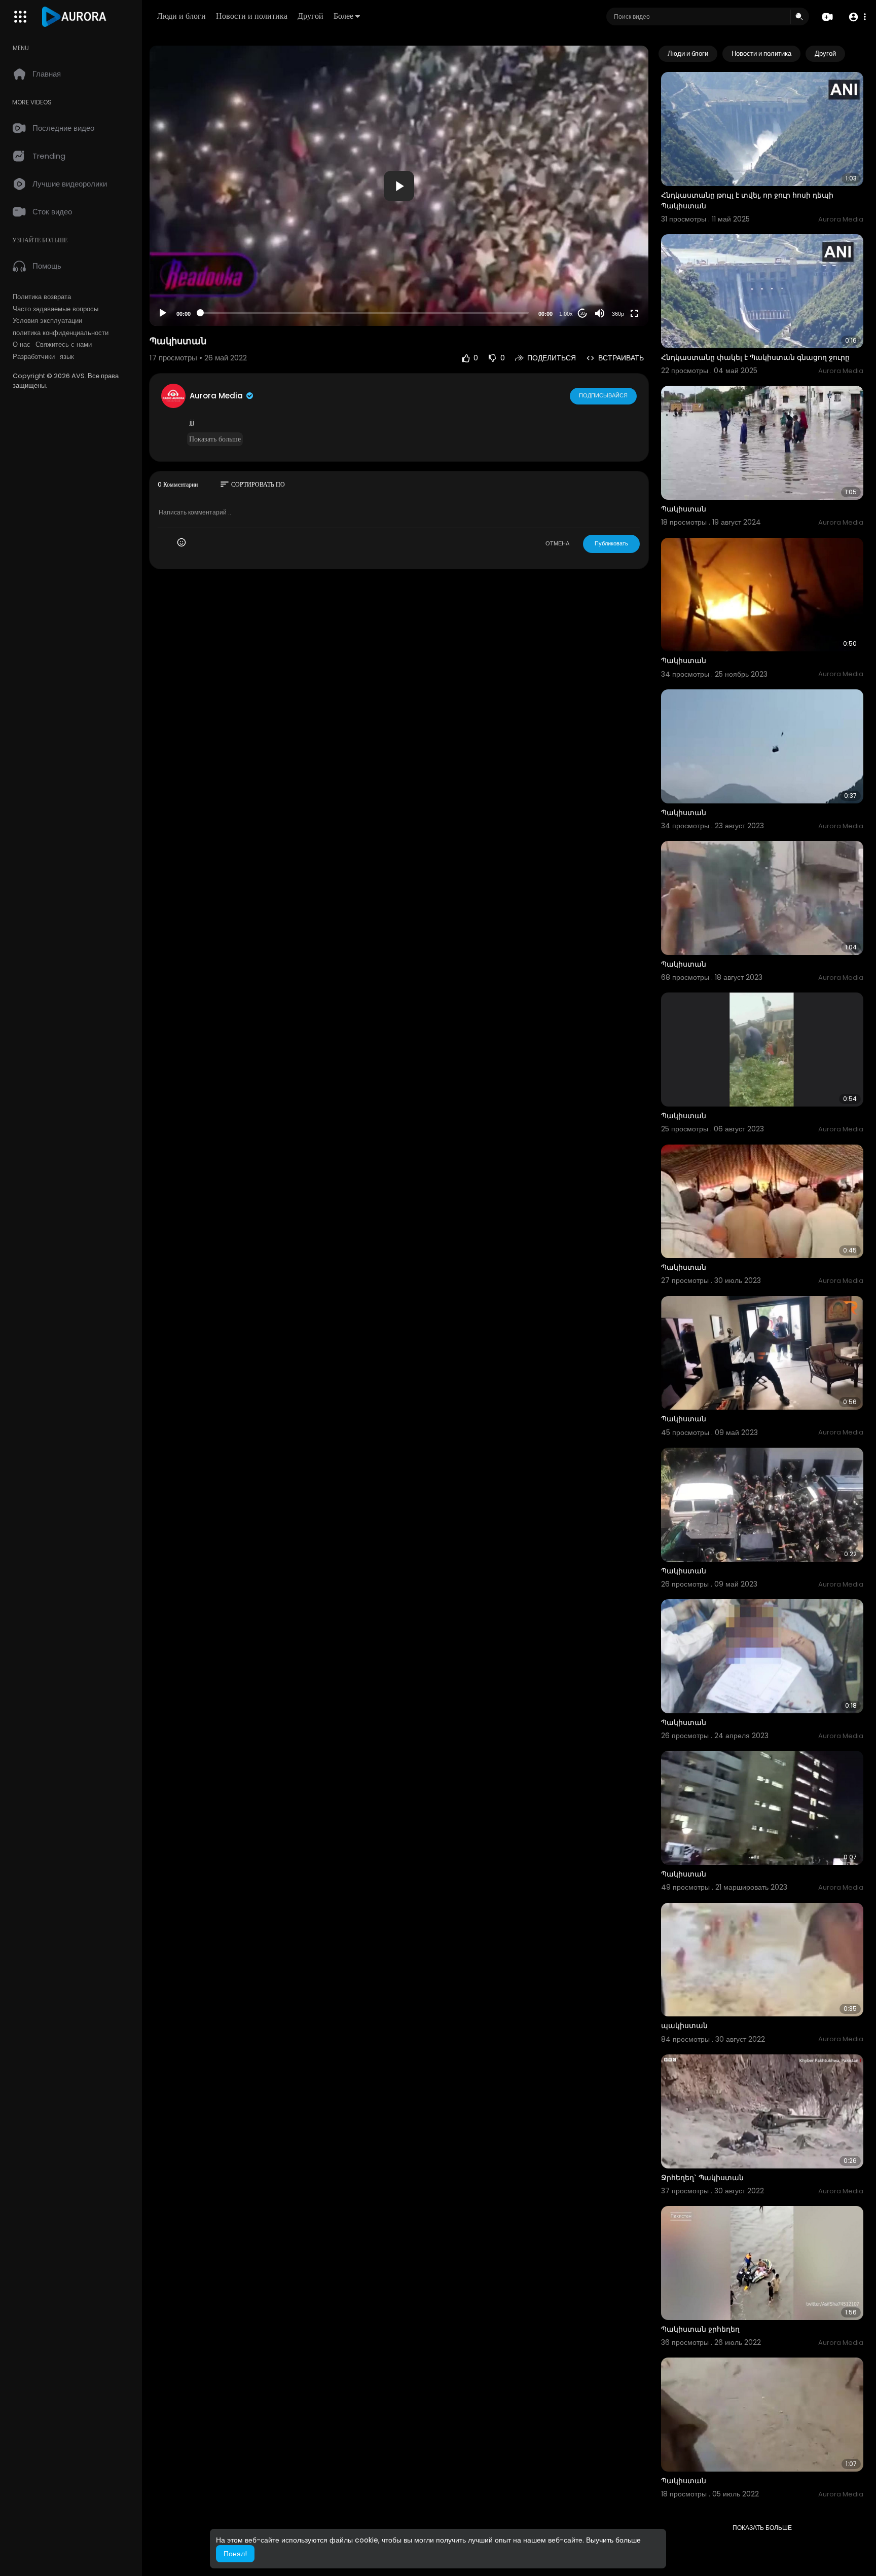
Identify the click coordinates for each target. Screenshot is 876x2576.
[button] (857, 17)
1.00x (566, 314)
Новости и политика (252, 16)
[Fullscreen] (634, 313)
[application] (399, 186)
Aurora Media (217, 396)
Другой (311, 16)
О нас (22, 345)
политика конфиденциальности (61, 333)
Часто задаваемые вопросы (56, 309)
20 (582, 314)
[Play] (163, 313)
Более (343, 16)
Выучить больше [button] (613, 2540)
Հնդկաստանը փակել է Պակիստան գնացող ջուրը (755, 357)
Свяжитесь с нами (64, 345)
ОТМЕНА (557, 543)
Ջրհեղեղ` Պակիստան (702, 2178)
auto (614, 289)
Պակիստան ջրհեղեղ (700, 2329)
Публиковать (611, 543)
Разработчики (34, 357)
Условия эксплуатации (47, 321)
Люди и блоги (181, 16)
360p (618, 314)
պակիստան (684, 2026)
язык (67, 357)
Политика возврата (42, 297)
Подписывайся (603, 395)
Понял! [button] (235, 2554)
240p (615, 273)
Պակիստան (684, 509)
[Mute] (600, 313)
